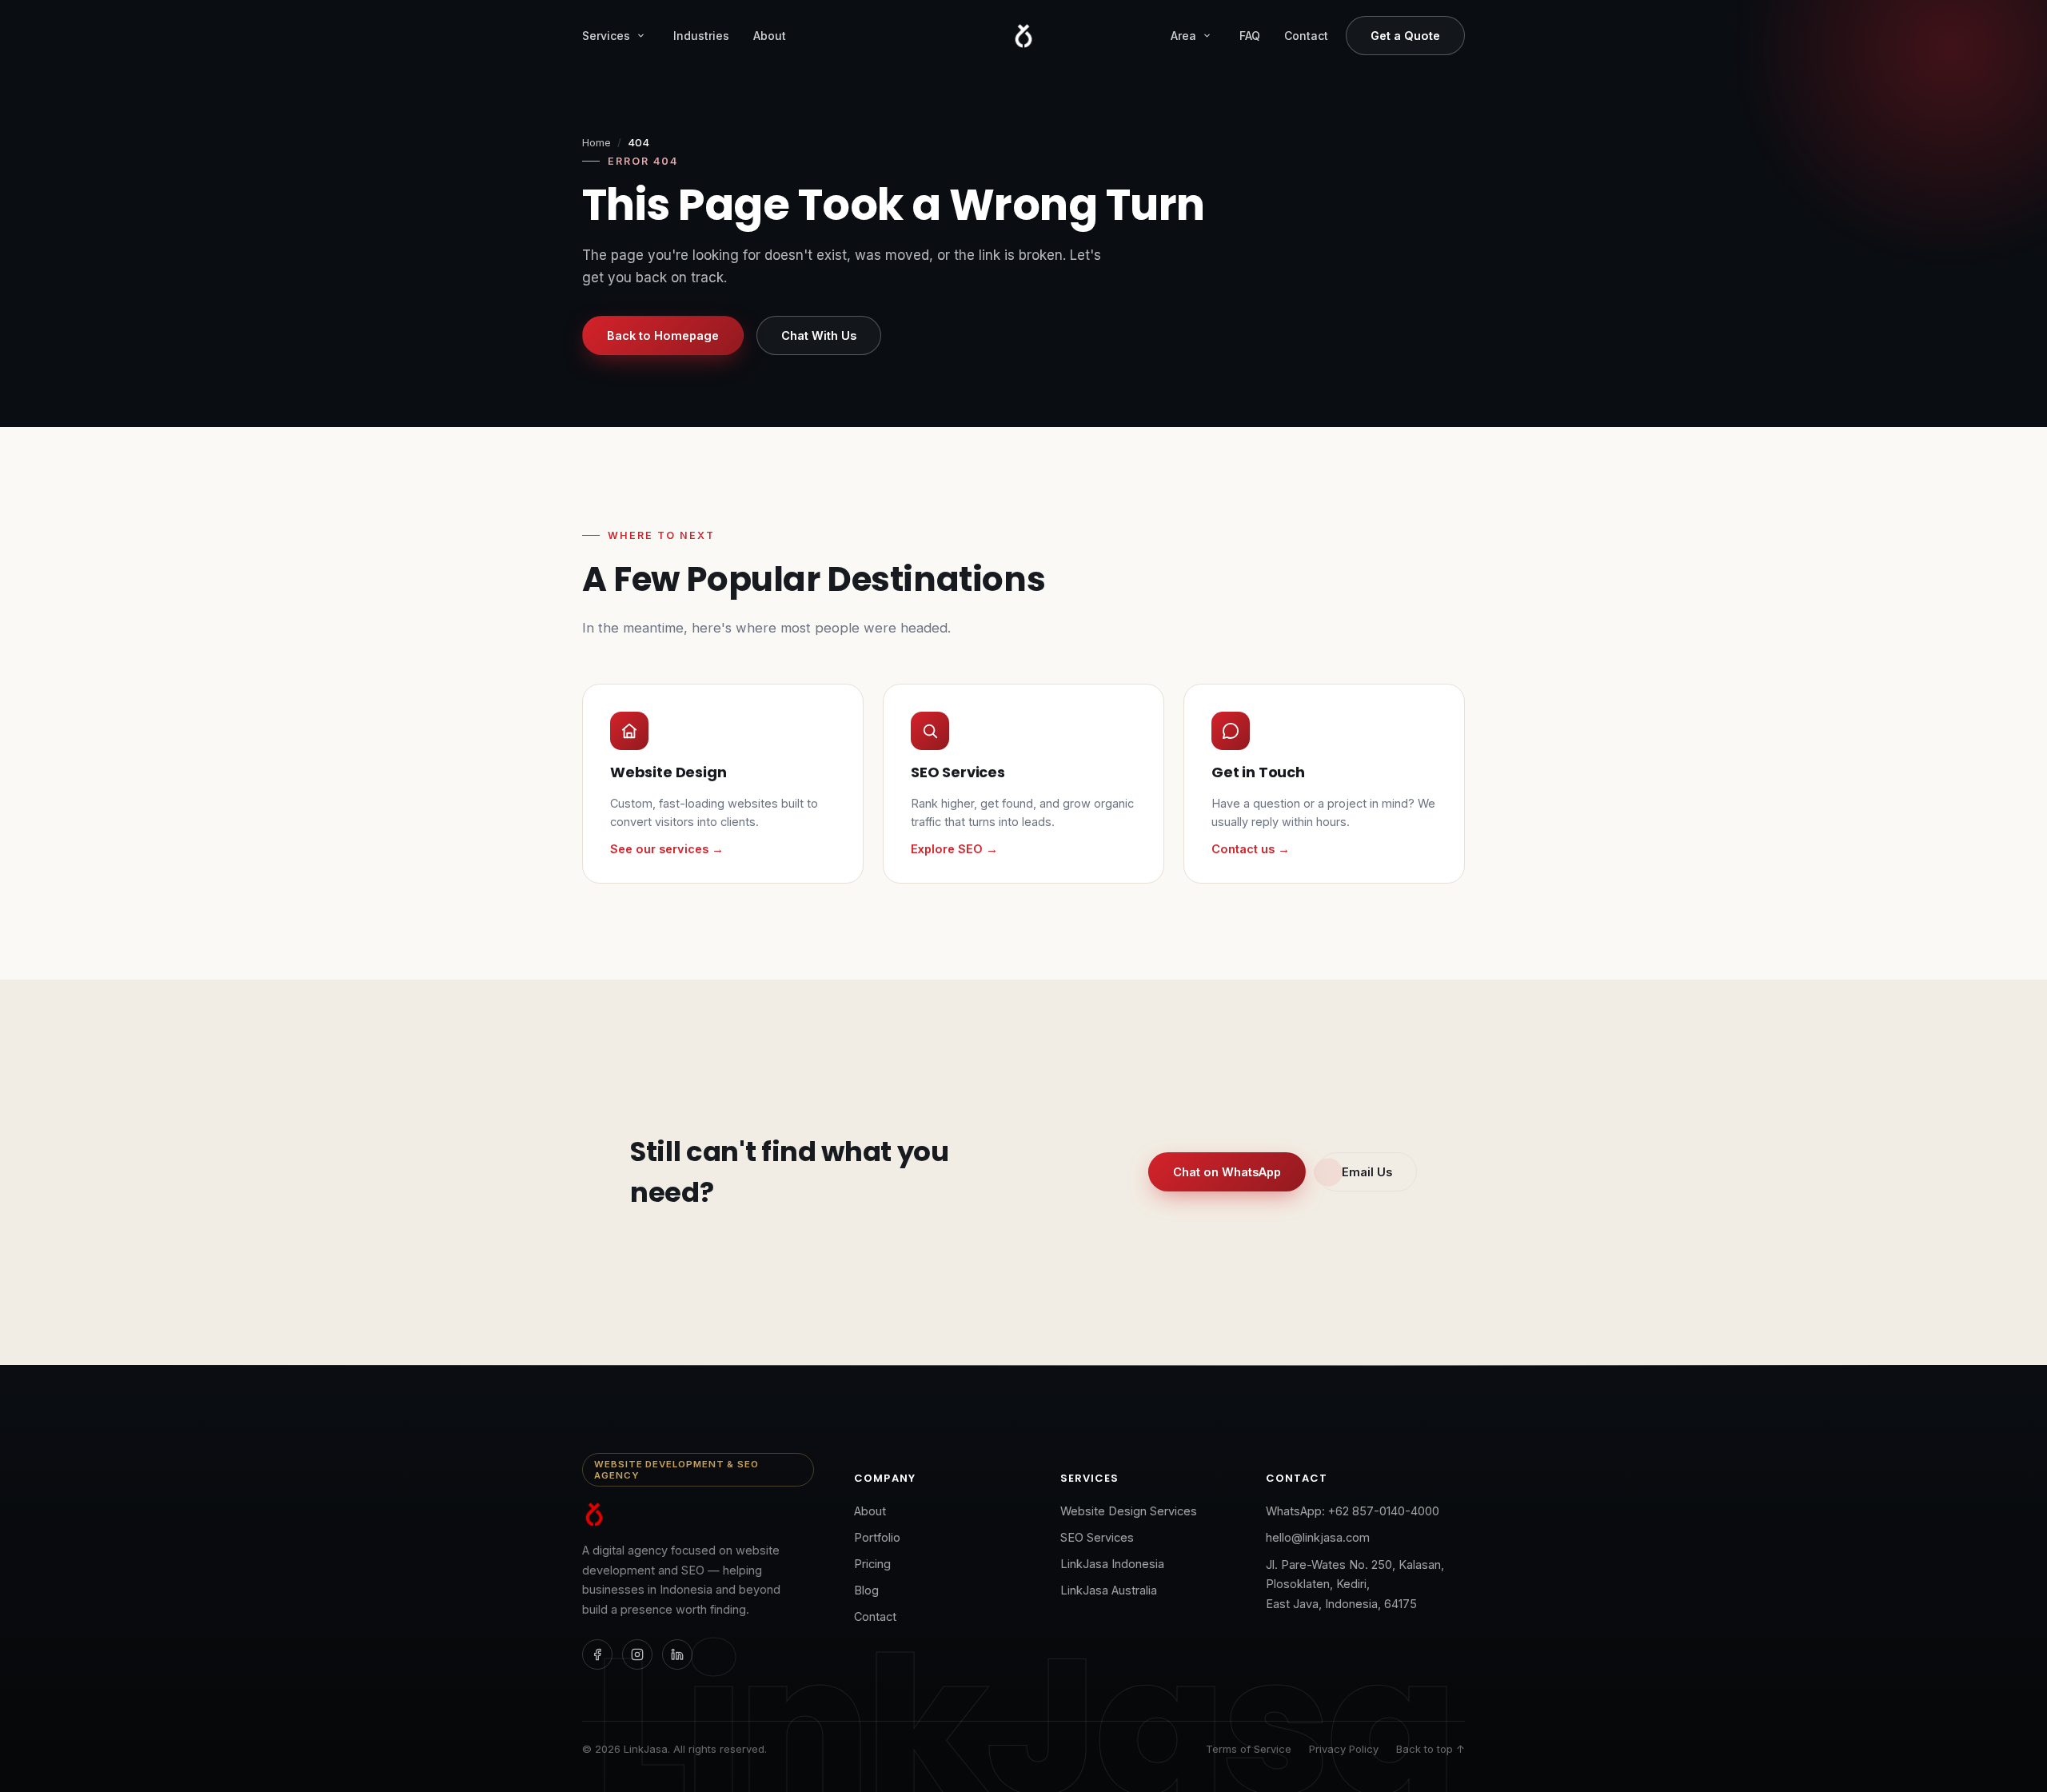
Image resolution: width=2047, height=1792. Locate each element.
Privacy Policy (1344, 1749)
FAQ (1250, 36)
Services (606, 36)
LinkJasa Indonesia (1112, 1564)
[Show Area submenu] (1207, 36)
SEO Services (1097, 1537)
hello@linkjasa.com (1318, 1537)
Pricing (872, 1564)
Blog (866, 1590)
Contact (1306, 36)
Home (597, 142)
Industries (701, 36)
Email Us (1367, 1172)
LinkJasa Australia (1109, 1590)
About (770, 36)
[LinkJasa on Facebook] (597, 1654)
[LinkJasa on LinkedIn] (677, 1654)
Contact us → (1251, 849)
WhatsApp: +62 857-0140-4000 (1353, 1511)
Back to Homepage (663, 335)
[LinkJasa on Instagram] (637, 1654)
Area (1183, 36)
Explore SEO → (954, 849)
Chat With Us (819, 335)
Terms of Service (1249, 1749)
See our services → (667, 849)
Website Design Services (1129, 1511)
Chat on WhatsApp (1227, 1172)
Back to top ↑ (1431, 1749)
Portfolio (877, 1537)
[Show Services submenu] (640, 36)
